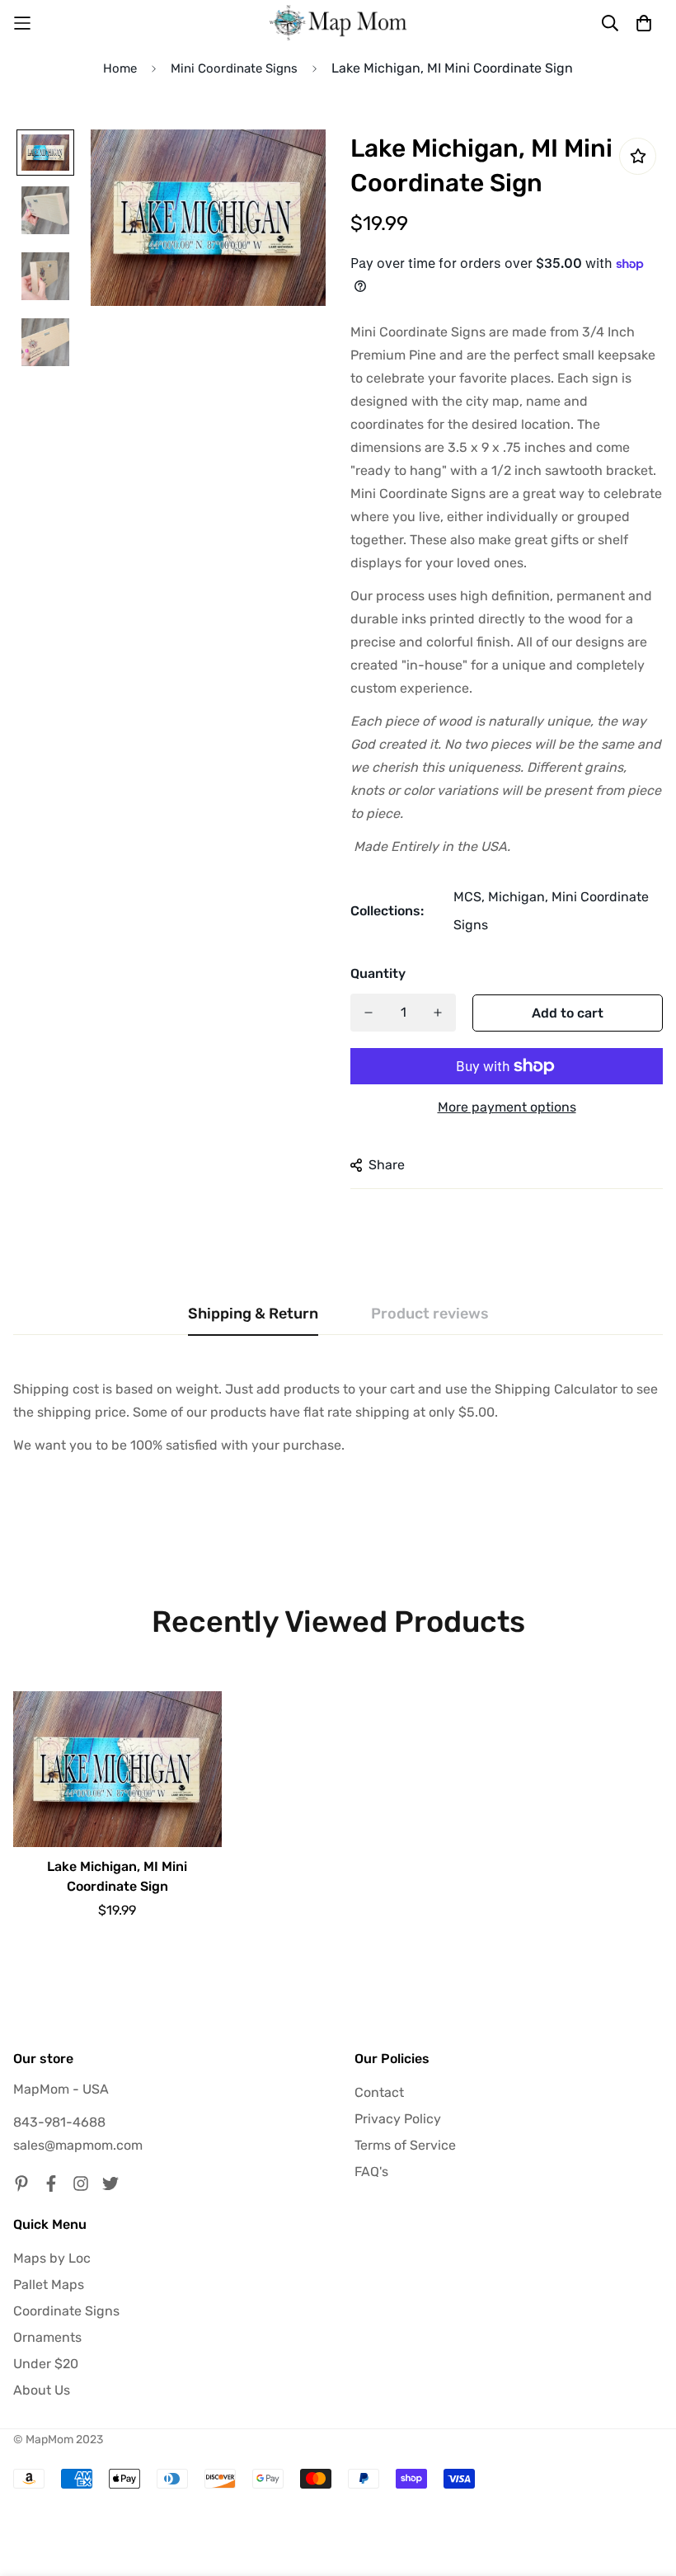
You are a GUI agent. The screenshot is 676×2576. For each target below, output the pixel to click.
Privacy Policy (398, 2119)
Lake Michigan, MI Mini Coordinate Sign (117, 1876)
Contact (379, 2092)
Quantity (378, 973)
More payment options (507, 1107)
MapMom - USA (61, 2089)
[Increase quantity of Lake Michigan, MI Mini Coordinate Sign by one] (438, 1013)
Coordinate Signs (66, 2311)
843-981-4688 (59, 2122)
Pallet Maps (49, 2285)
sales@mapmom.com (78, 2145)
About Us (42, 2390)
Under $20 (46, 2364)
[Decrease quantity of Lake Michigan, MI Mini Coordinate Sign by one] (369, 1013)
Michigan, (518, 897)
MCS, (469, 897)
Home (120, 68)
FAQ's (371, 2172)
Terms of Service (405, 2145)
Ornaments (47, 2337)
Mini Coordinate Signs (234, 68)
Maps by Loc (52, 2258)
